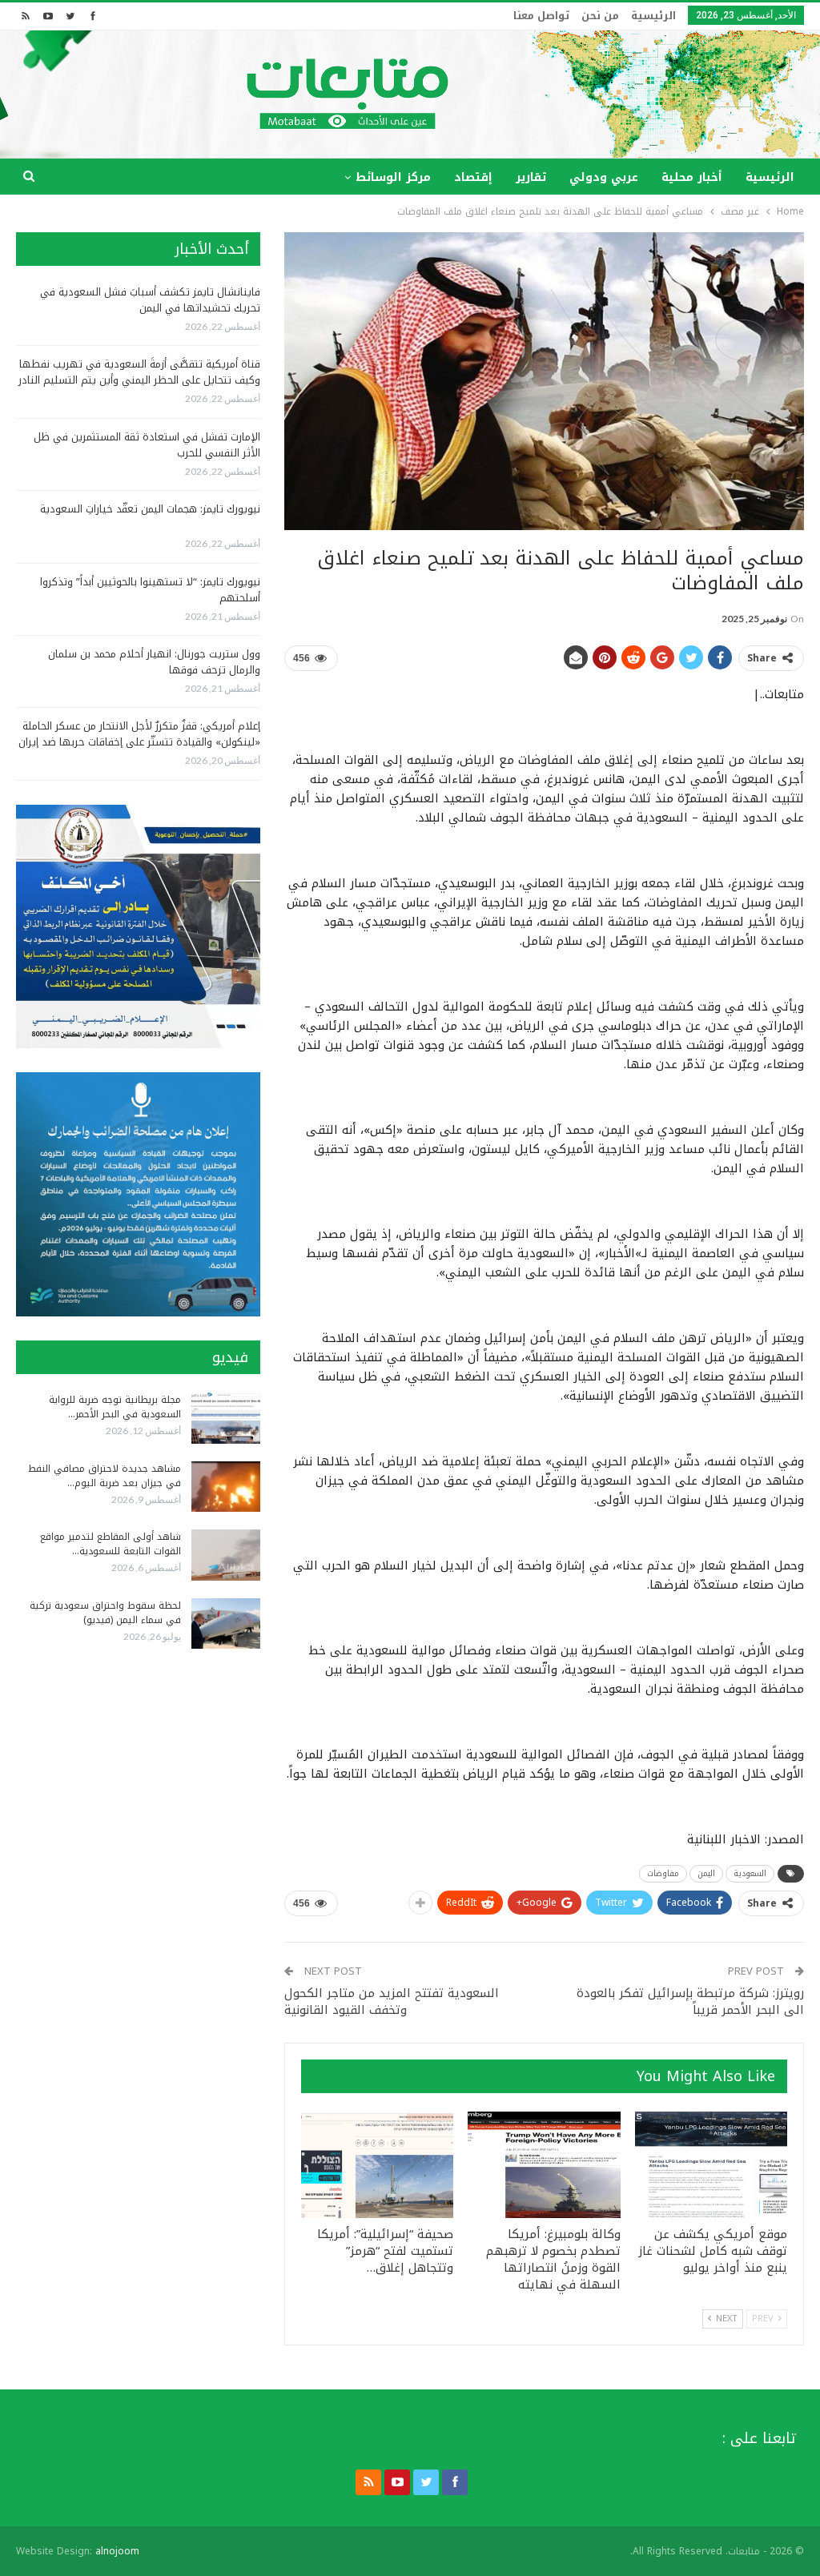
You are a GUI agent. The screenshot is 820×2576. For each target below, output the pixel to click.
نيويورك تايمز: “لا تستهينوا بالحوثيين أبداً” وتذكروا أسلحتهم (150, 590)
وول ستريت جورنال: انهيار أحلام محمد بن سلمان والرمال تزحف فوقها (154, 662)
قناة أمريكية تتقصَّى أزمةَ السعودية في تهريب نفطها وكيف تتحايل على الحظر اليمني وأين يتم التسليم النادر (139, 372)
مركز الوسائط (393, 177)
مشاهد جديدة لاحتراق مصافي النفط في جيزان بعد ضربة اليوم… (105, 1476)
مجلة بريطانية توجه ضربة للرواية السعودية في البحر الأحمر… (115, 1407)
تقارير (531, 177)
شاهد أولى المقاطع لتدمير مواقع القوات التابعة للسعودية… (111, 1544)
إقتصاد (473, 177)
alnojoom (117, 2551)
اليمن (706, 1873)
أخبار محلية (692, 177)
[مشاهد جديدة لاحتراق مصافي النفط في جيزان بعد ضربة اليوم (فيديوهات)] (226, 1487)
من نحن (600, 16)
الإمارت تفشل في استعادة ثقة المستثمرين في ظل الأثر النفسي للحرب (147, 445)
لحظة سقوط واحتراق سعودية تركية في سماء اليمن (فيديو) (105, 1613)
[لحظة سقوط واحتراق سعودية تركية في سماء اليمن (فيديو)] (226, 1624)
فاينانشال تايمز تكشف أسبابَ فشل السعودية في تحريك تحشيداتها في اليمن (150, 300)
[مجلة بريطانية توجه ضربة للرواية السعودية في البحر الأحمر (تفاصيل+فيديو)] (226, 1418)
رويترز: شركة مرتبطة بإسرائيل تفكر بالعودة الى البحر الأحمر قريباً (690, 2001)
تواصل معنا (541, 16)
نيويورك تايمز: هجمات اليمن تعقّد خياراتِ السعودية (150, 509)
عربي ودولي (604, 177)
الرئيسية (653, 16)
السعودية (750, 1873)
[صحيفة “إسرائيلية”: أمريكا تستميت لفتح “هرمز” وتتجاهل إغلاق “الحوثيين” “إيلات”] (377, 2165)
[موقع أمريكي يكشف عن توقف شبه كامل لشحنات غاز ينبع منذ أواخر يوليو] (711, 2165)
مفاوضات (663, 1873)
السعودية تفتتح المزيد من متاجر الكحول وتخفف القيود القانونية (392, 2001)
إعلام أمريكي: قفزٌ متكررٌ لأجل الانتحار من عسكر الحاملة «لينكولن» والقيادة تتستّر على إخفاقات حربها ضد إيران (139, 734)
